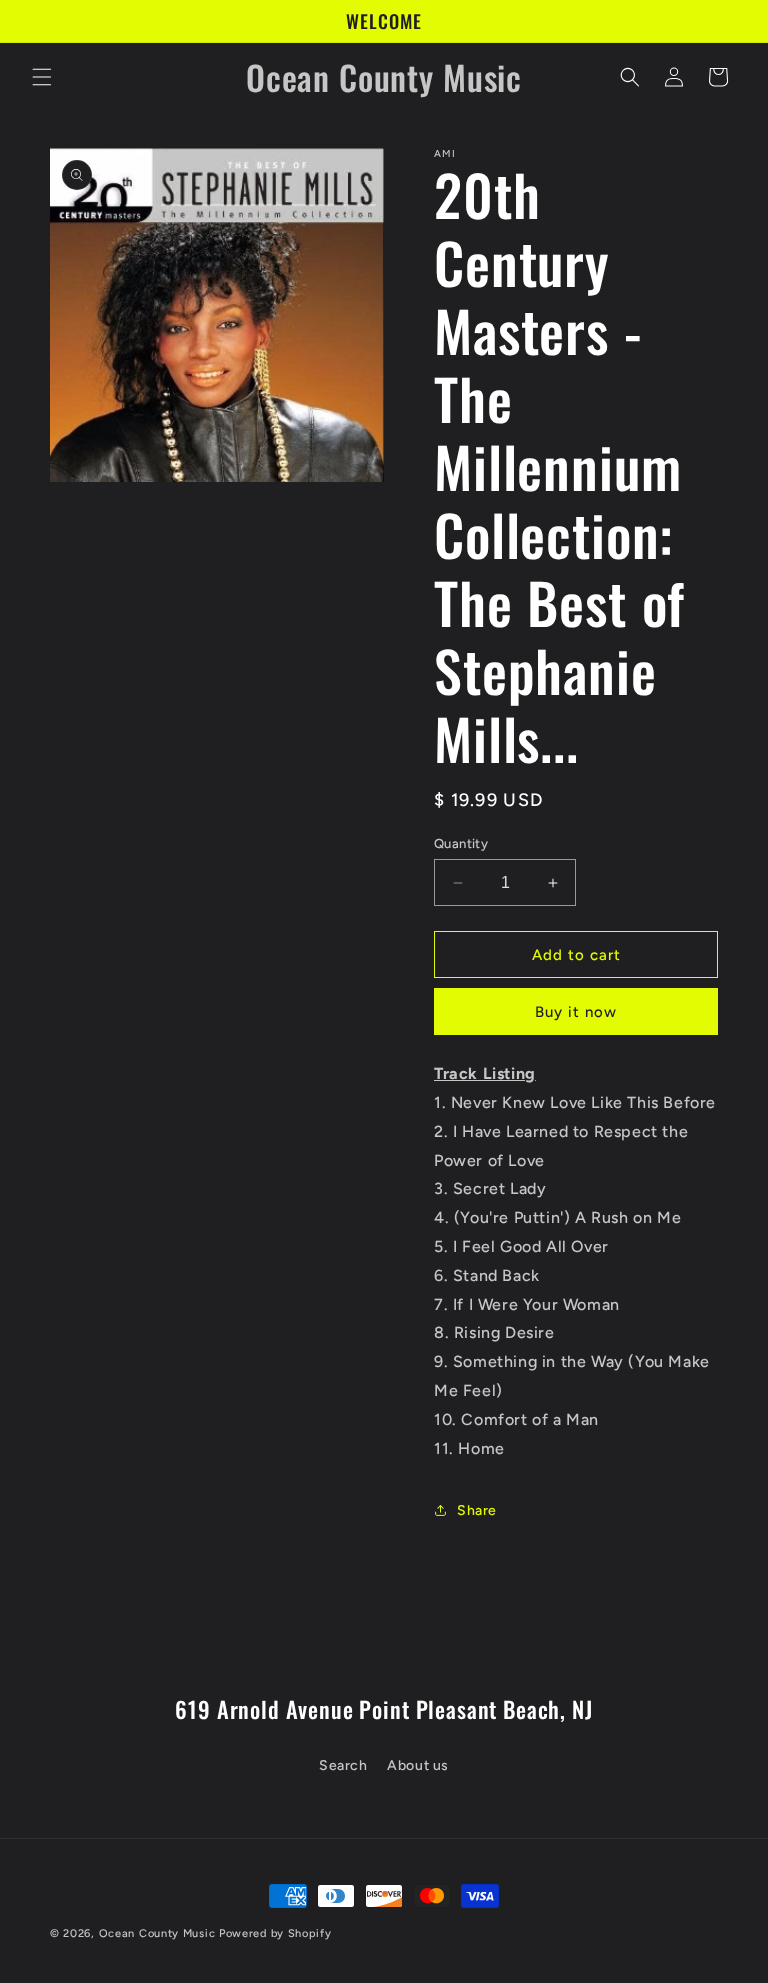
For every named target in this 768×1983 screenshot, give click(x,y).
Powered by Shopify (275, 1933)
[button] (42, 77)
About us (418, 1765)
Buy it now (576, 1012)
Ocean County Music (157, 1933)
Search (343, 1765)
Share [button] (477, 1510)
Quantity (461, 843)
